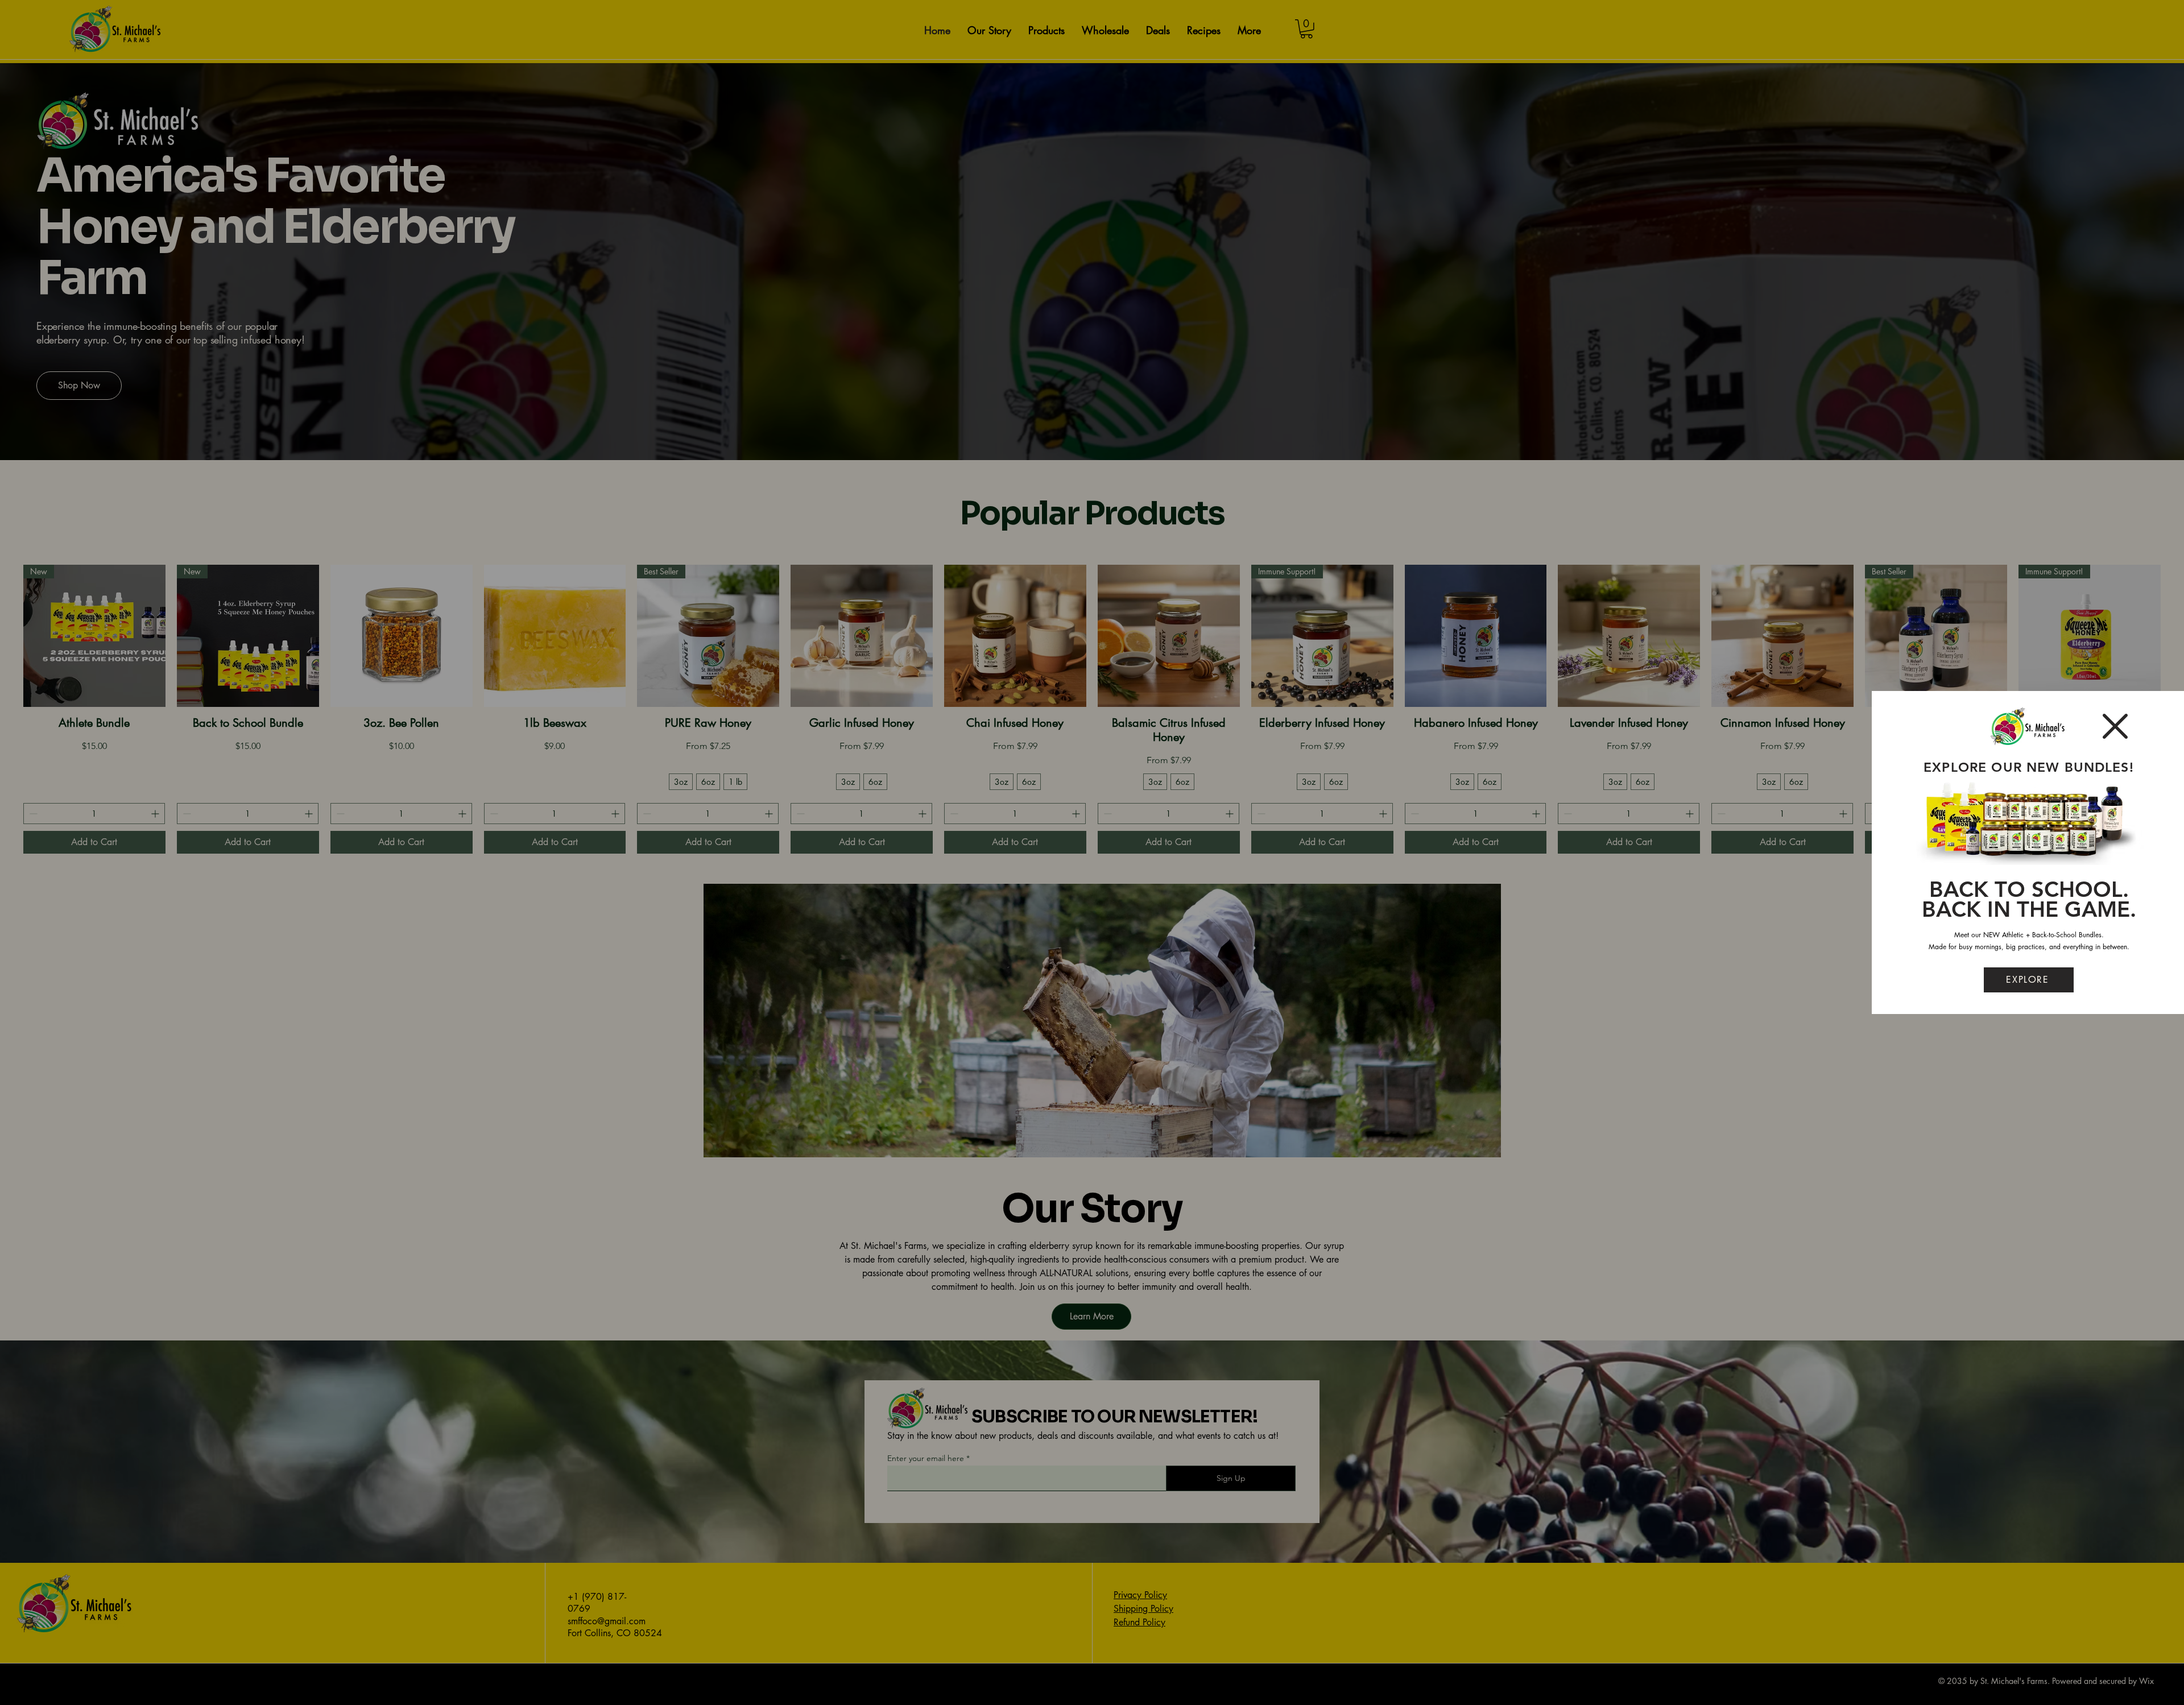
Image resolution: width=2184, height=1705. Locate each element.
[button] (2115, 726)
